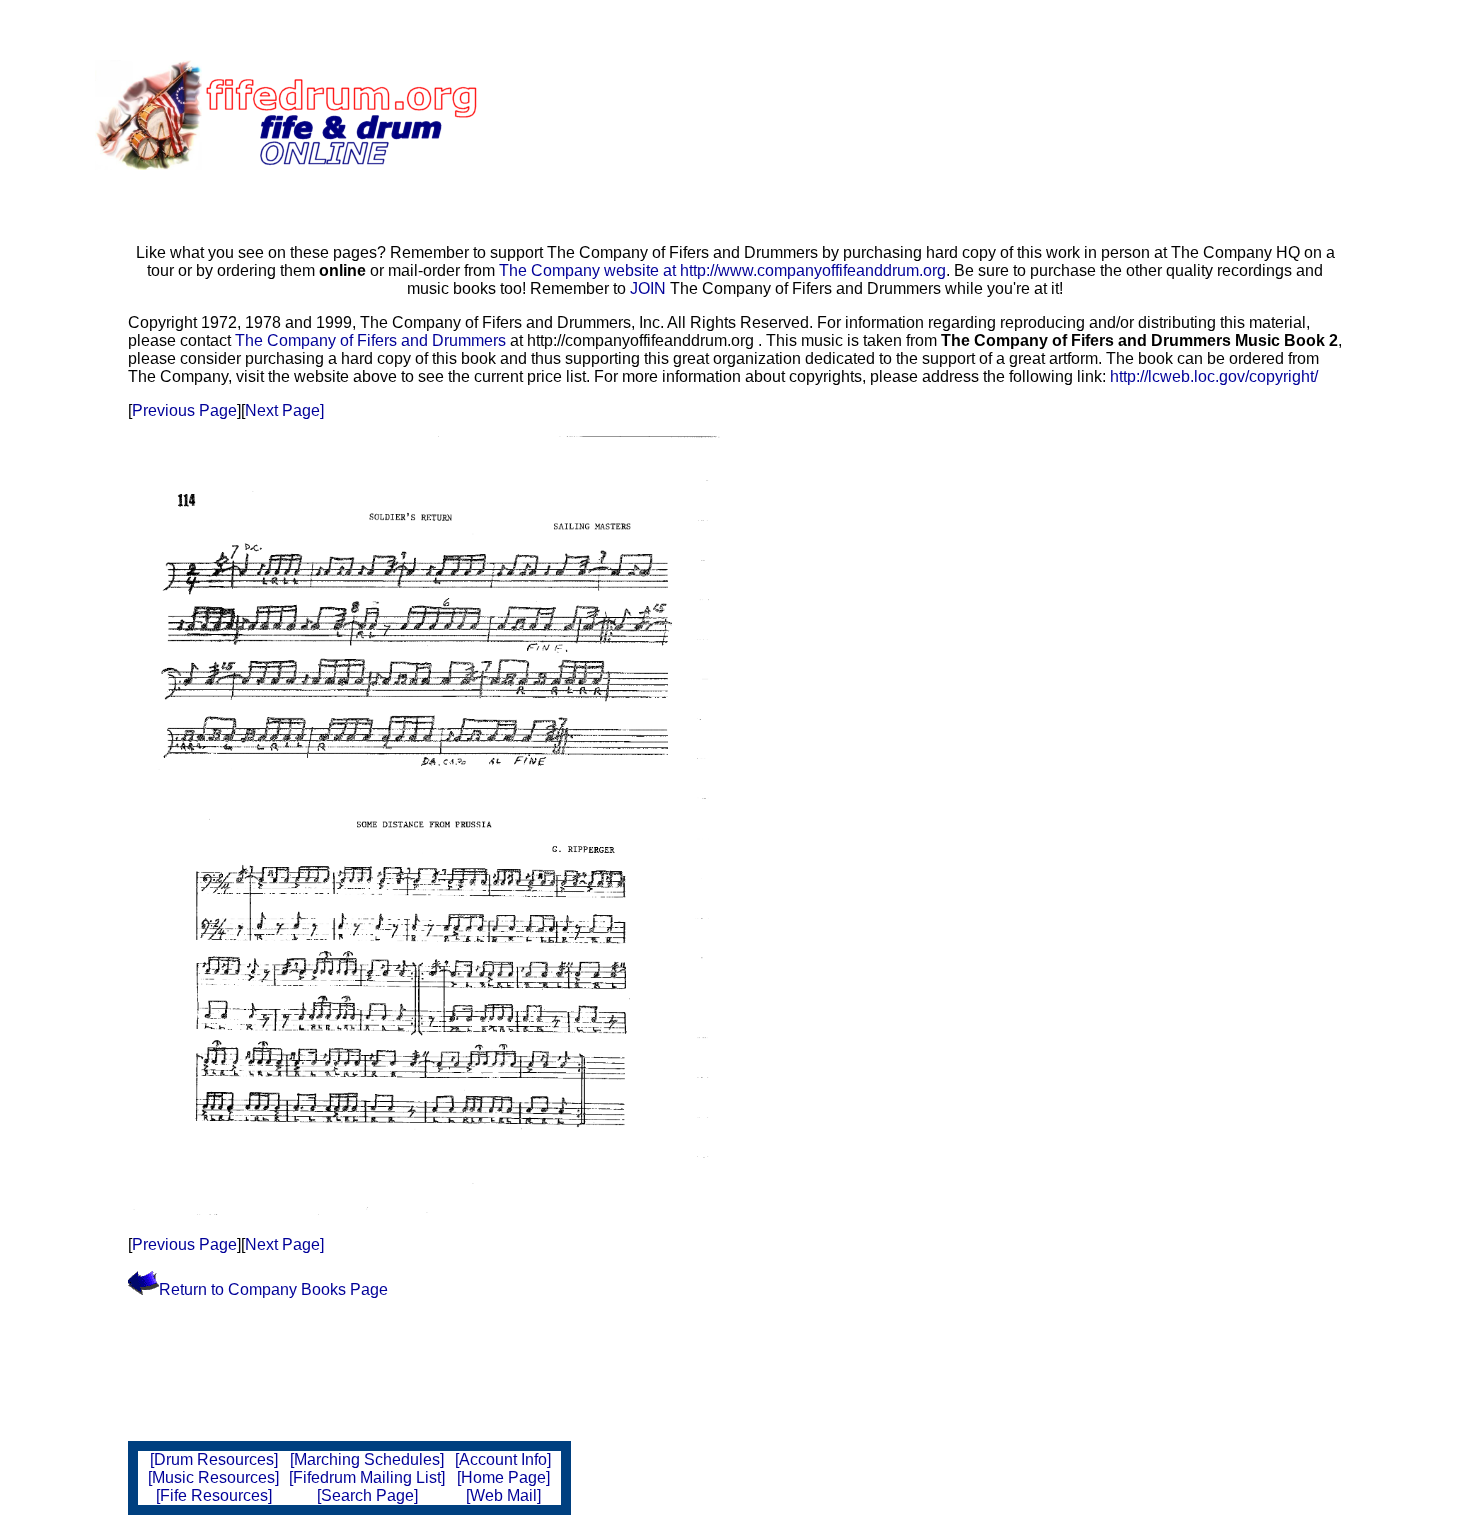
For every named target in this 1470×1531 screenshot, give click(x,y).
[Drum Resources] (214, 1459)
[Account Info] (503, 1459)
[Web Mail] (503, 1495)
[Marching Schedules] (367, 1459)
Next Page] (284, 410)
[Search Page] (367, 1495)
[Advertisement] (797, 115)
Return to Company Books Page (273, 1289)
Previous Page (184, 410)
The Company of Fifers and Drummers (370, 340)
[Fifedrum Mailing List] (367, 1477)
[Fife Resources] (214, 1495)
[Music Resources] (213, 1477)
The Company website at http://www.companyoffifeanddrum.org (722, 270)
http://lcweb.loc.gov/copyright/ (1214, 376)
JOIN (650, 288)
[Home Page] (503, 1477)
